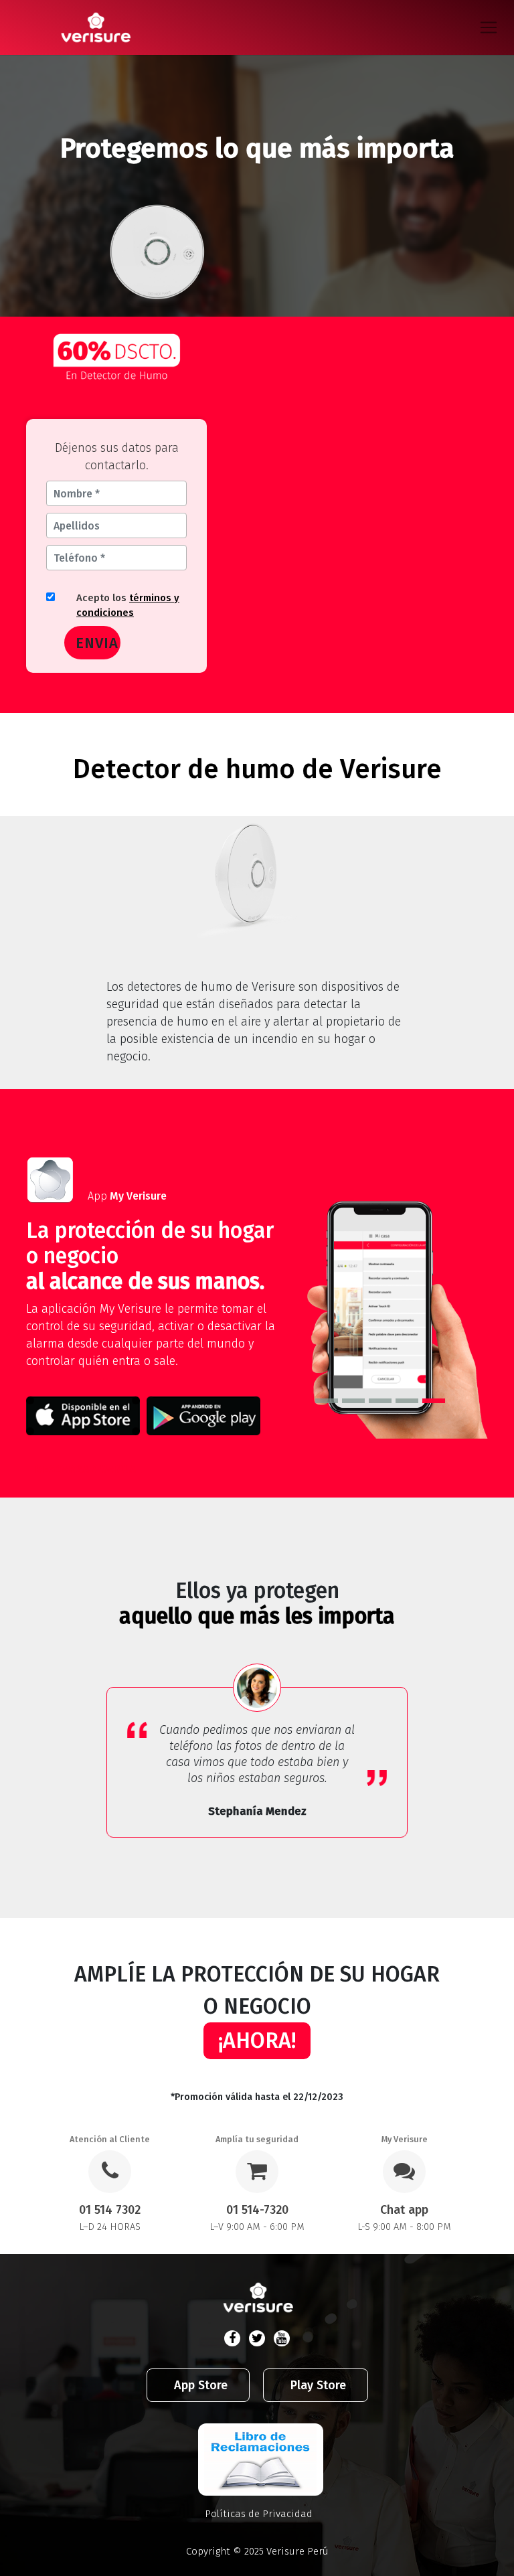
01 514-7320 (257, 2210)
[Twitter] (257, 2338)
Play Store (318, 2385)
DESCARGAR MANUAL (89, 1469)
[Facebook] (232, 2338)
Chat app (404, 2210)
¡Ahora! (257, 2040)
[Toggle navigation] (494, 27)
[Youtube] (282, 2338)
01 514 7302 (110, 2210)
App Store (201, 2385)
